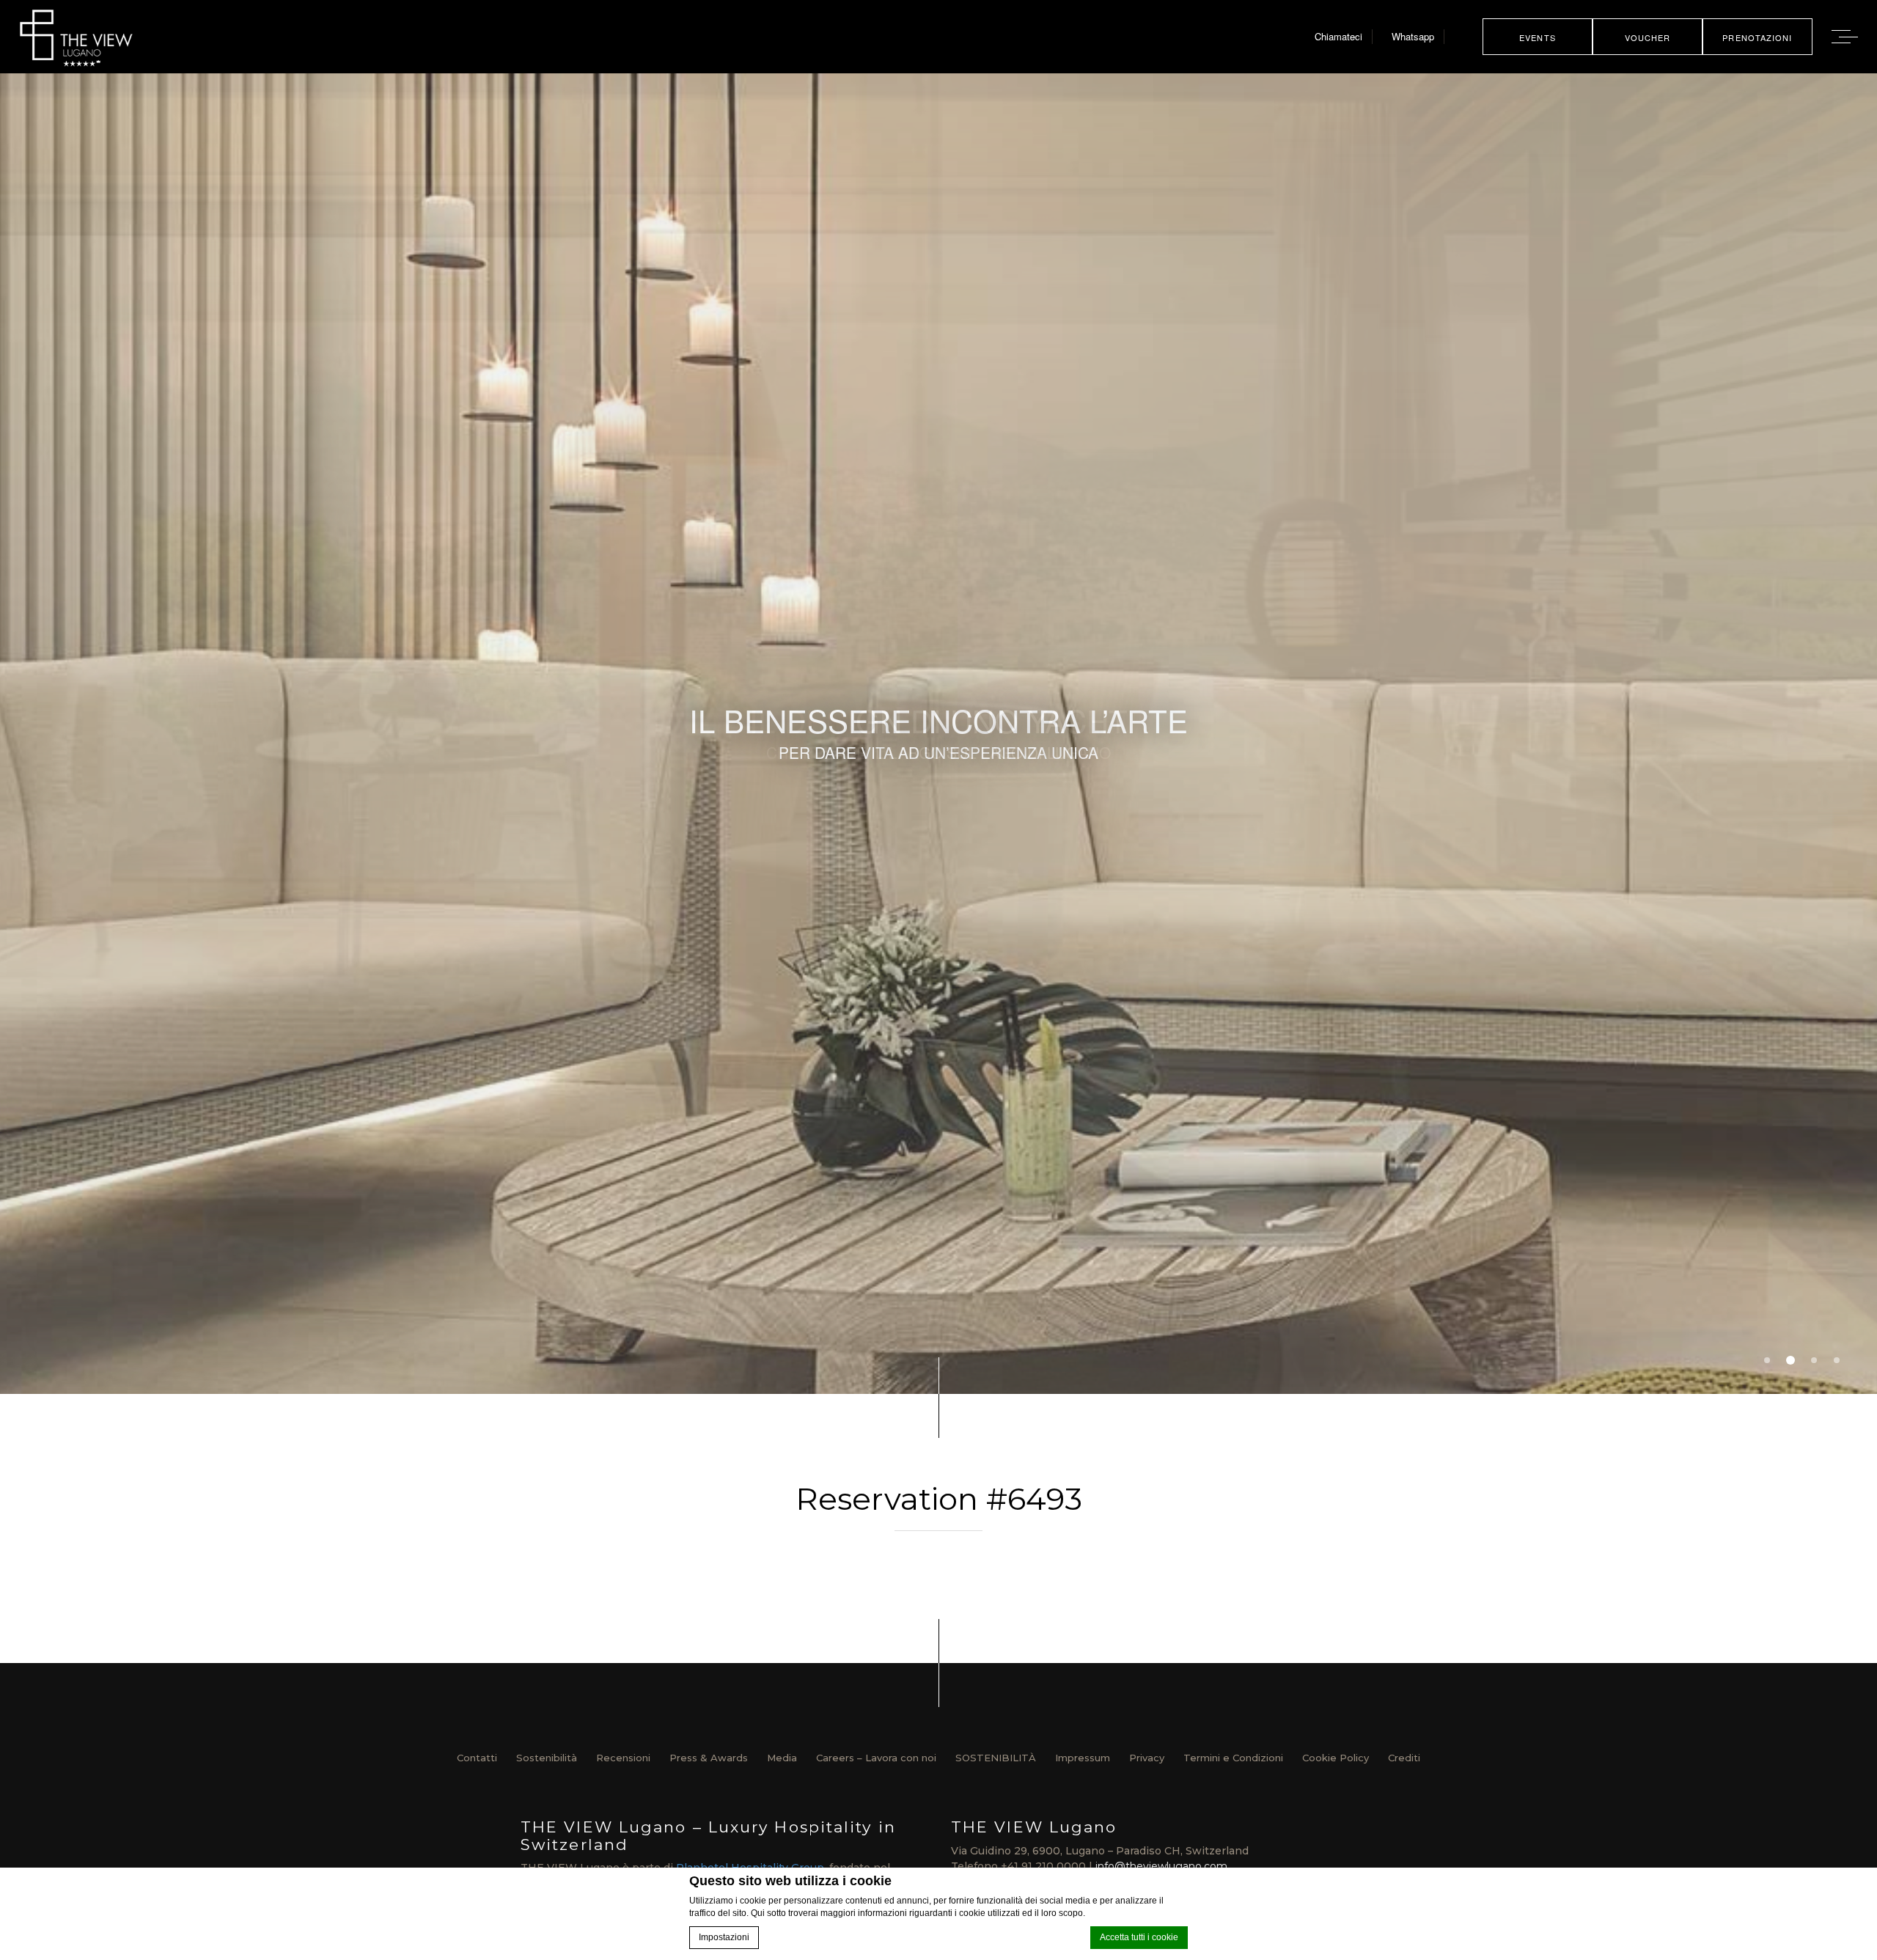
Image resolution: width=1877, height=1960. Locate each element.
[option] (938, 734)
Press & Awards (709, 1758)
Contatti (477, 1758)
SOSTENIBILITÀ (996, 1758)
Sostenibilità (547, 1758)
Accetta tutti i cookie (1139, 1937)
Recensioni (623, 1758)
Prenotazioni (1757, 37)
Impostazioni (724, 1937)
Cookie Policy (1336, 1758)
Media (782, 1758)
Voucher (1648, 37)
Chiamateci (1338, 36)
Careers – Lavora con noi (876, 1758)
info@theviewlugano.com (1161, 1866)
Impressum (1083, 1758)
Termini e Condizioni (1233, 1758)
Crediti (1404, 1758)
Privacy (1147, 1758)
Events (1538, 37)
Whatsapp (1413, 36)
